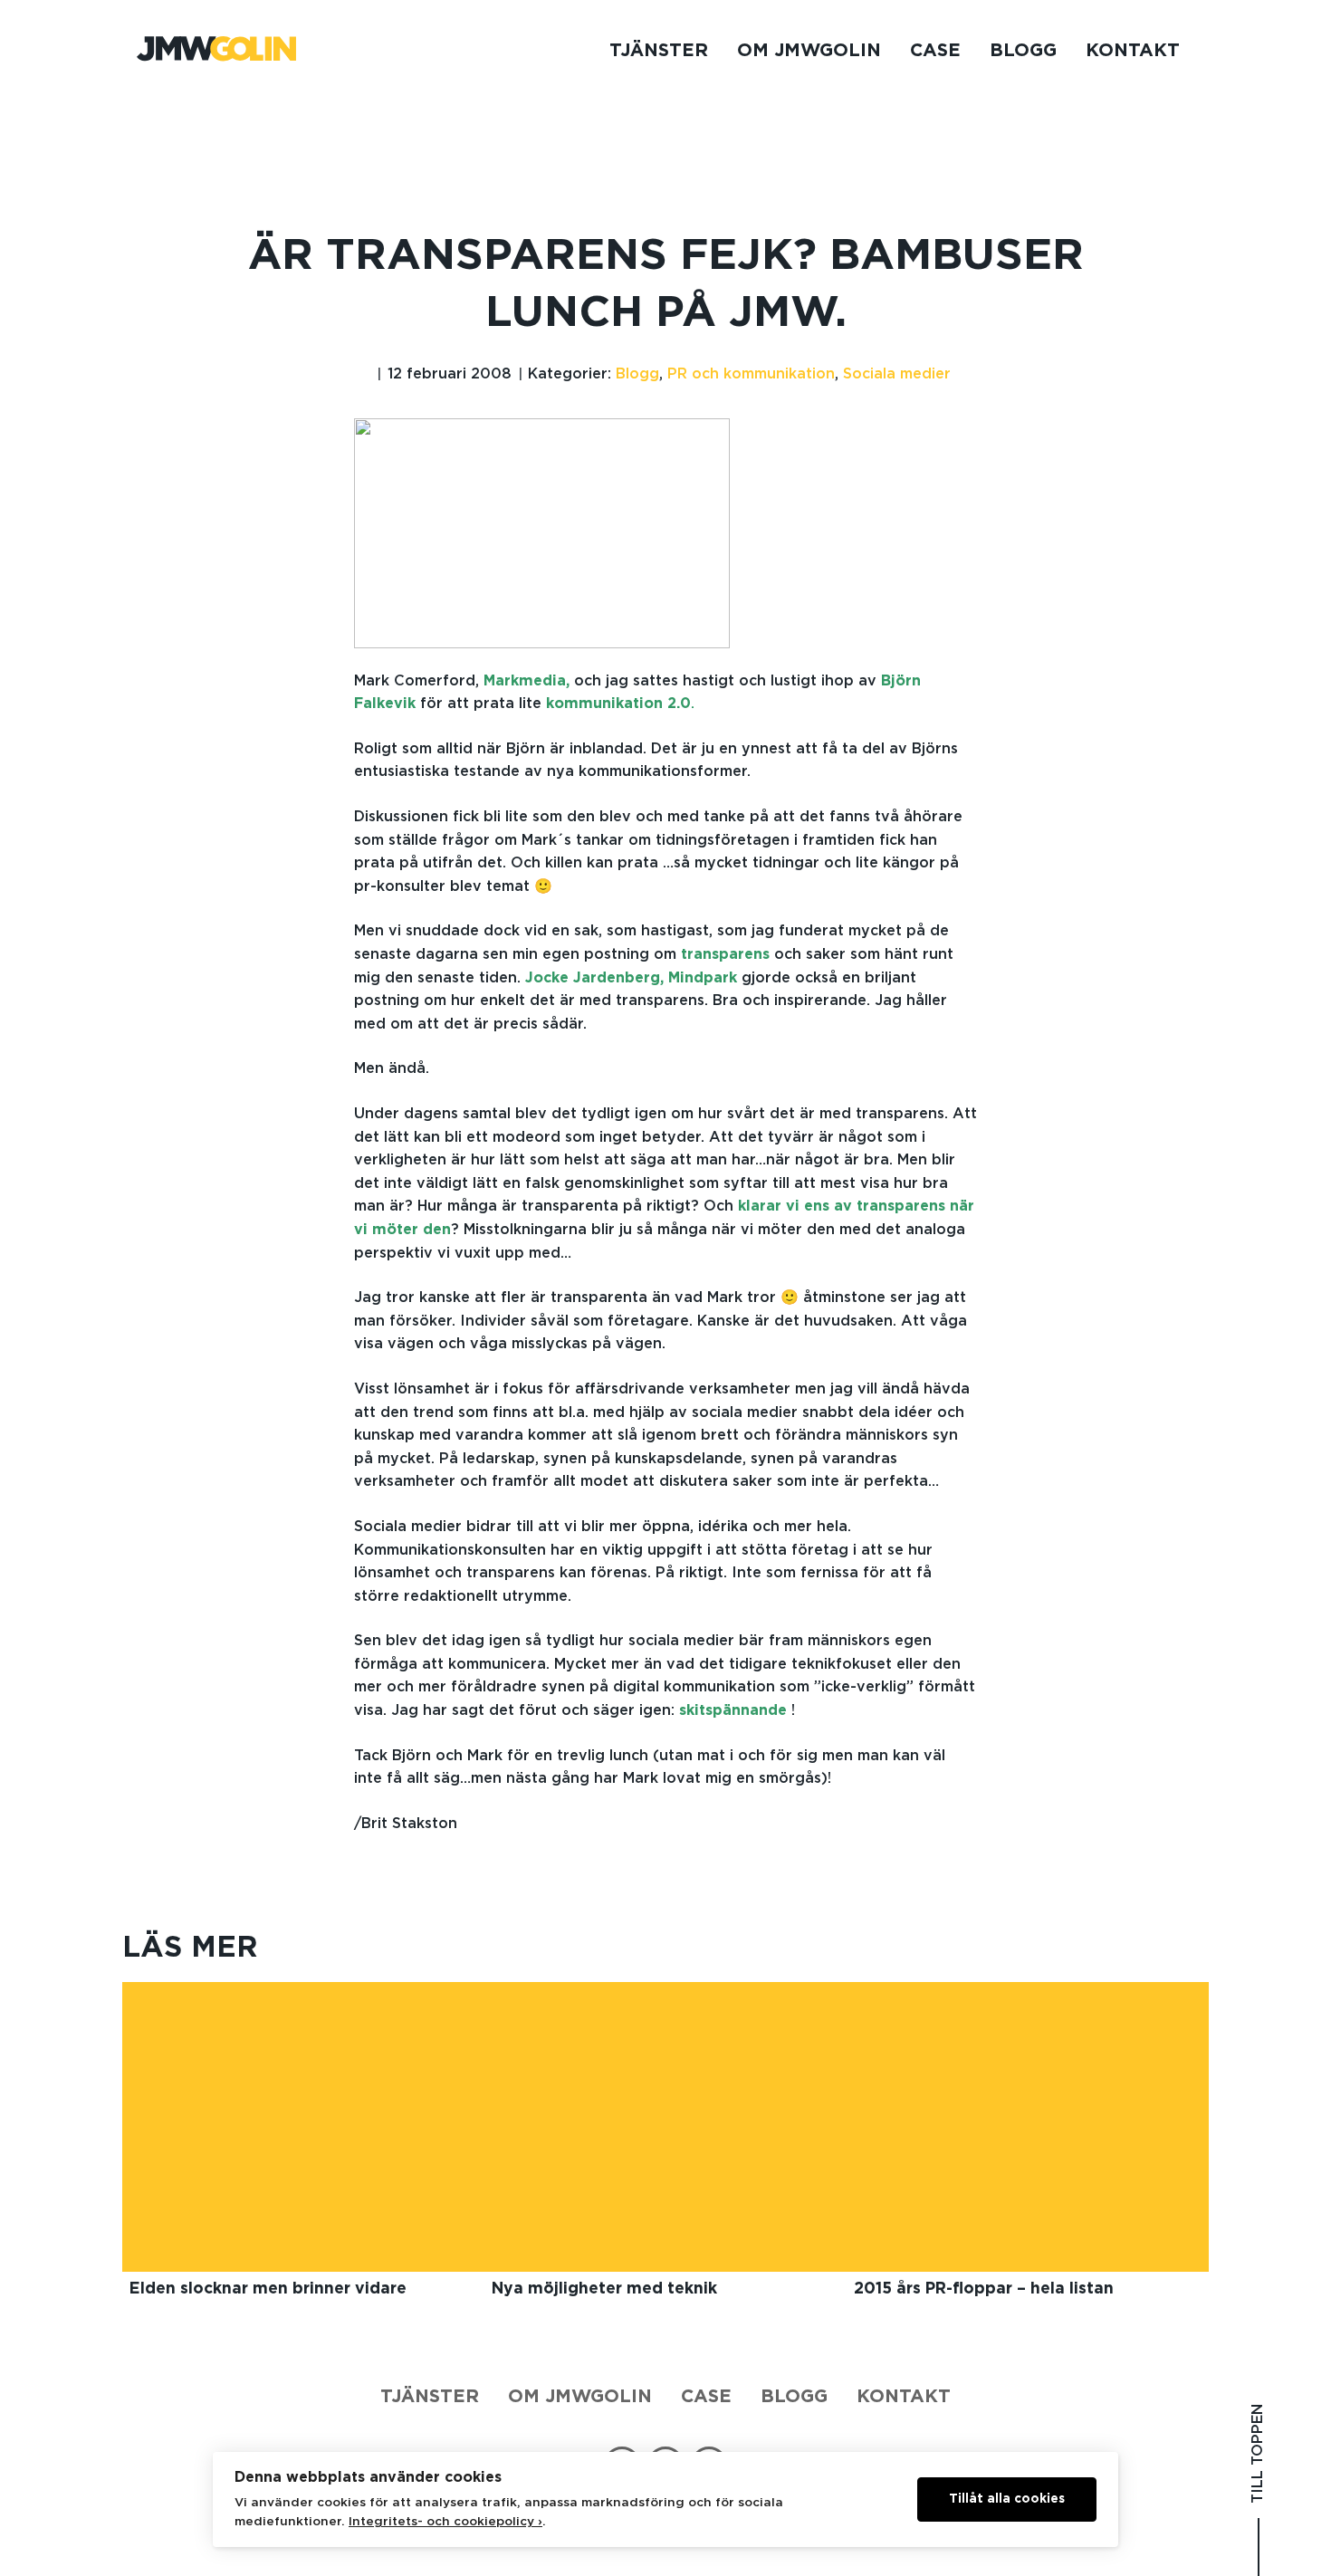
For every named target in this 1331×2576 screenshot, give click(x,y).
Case (935, 51)
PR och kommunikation (751, 374)
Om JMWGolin (809, 51)
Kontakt (1133, 51)
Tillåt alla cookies (1007, 2499)
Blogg (1023, 51)
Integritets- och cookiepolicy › (445, 2522)
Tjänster (659, 51)
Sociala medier (897, 374)
